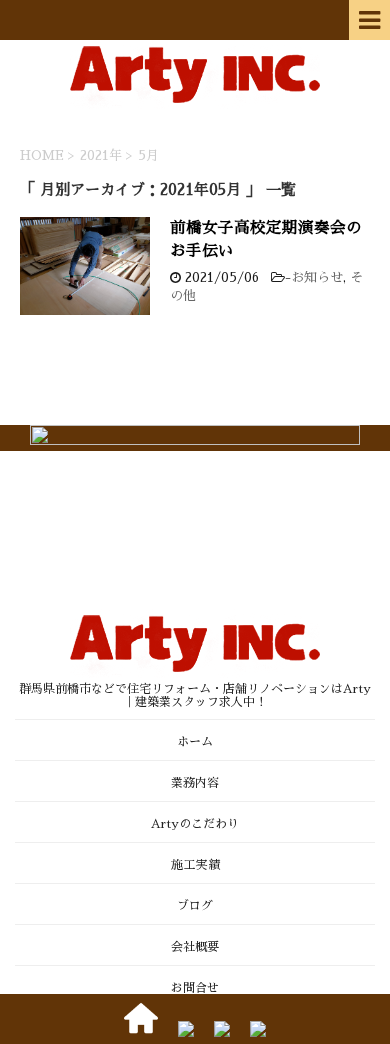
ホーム (195, 742)
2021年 (101, 155)
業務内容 (195, 783)
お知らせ (317, 277)
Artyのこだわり (195, 824)
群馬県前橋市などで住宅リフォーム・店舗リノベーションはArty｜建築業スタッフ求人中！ (195, 695)
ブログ (195, 906)
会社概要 (195, 947)
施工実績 (195, 865)
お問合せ (195, 988)
